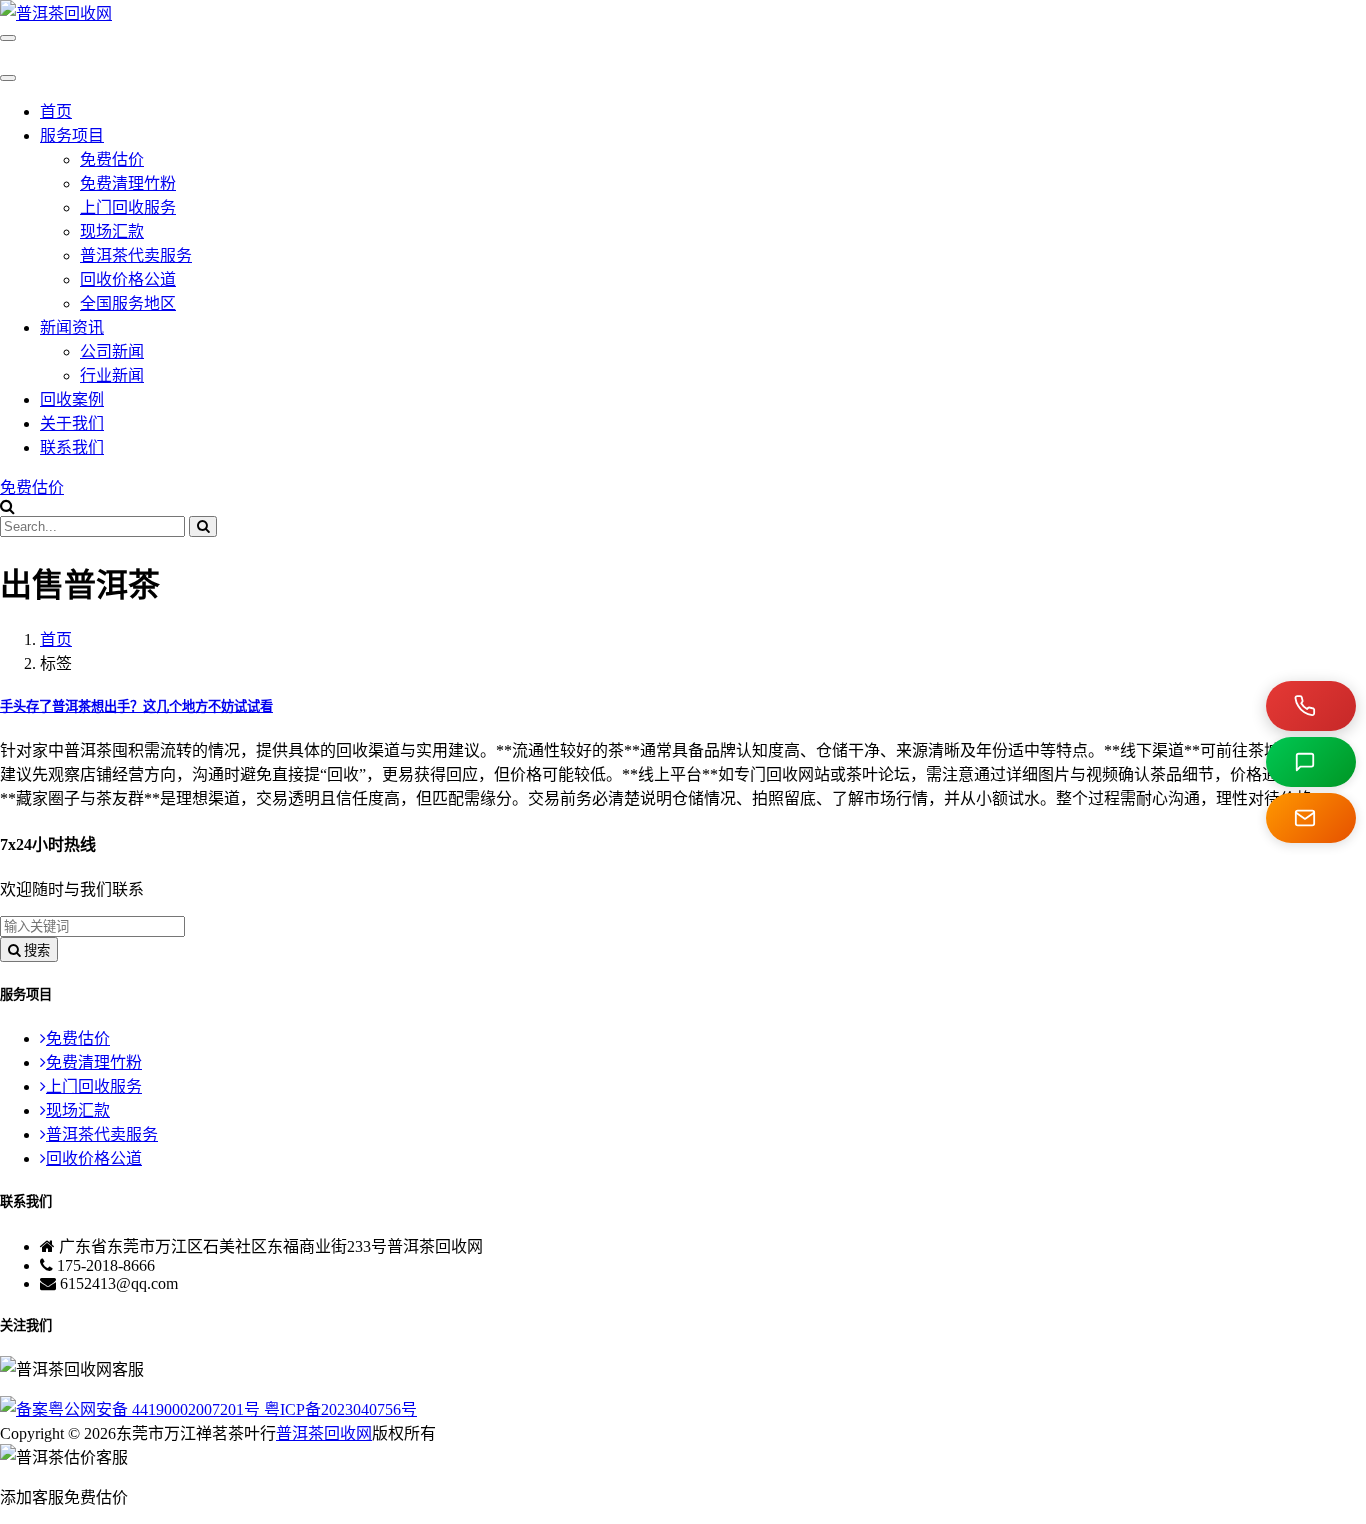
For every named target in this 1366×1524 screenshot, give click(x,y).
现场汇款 (112, 231)
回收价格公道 (128, 279)
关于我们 (72, 423)
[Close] (8, 78)
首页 (56, 111)
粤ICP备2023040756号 (340, 1409)
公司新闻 (112, 351)
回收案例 (72, 399)
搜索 (35, 950)
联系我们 (72, 447)
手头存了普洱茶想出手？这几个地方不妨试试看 (136, 706)
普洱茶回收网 (324, 1433)
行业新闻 (112, 375)
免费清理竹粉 (128, 183)
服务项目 (72, 135)
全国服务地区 (128, 303)
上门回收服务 (128, 207)
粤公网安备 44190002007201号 (156, 1409)
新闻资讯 (72, 327)
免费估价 (112, 159)
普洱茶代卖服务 (136, 255)
